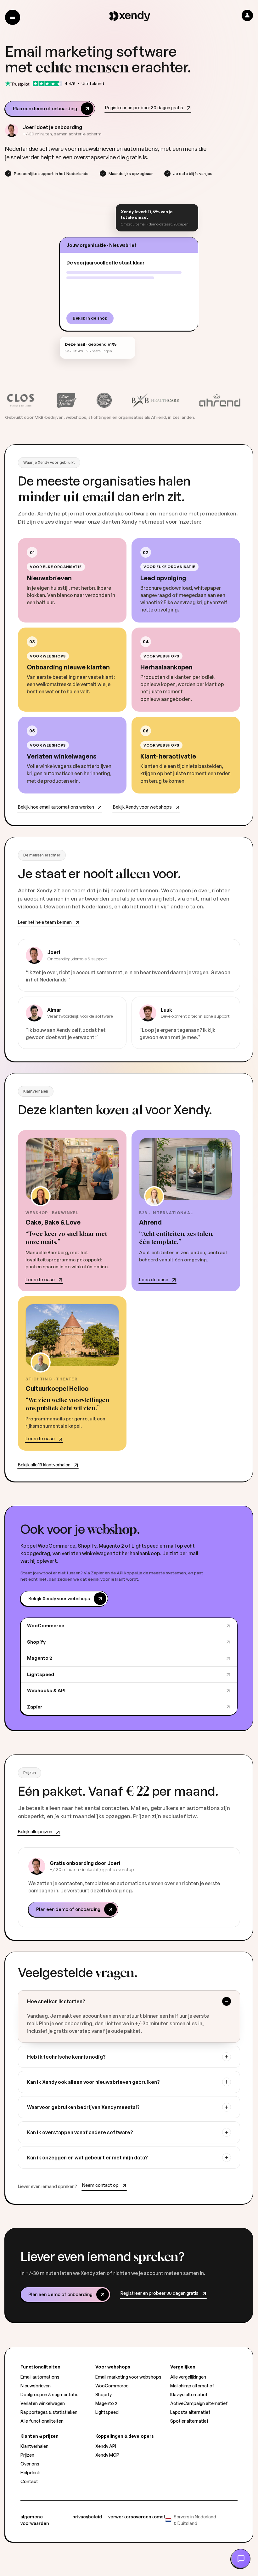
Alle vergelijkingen (188, 2377)
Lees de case (40, 1279)
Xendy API (106, 2446)
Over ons (30, 2464)
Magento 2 (40, 1658)
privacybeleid (87, 2517)
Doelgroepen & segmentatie (49, 2394)
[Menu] (13, 17)
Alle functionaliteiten (42, 2421)
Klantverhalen (34, 2446)
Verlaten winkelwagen (43, 2403)
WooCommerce (46, 1626)
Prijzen (27, 2455)
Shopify (36, 1642)
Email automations (40, 2377)
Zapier (35, 1707)
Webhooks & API (46, 1690)
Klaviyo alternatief (189, 2394)
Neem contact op (100, 2185)
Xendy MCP (107, 2455)
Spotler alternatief (189, 2421)
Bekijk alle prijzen (35, 1831)
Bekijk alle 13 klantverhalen (44, 1465)
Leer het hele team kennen (45, 922)
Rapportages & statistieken (49, 2412)
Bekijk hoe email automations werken (56, 807)
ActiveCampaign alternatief (199, 2403)
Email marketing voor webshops (128, 2377)
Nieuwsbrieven (36, 2386)
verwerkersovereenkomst (137, 2517)
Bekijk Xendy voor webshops (142, 807)
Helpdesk (30, 2473)
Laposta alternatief (190, 2412)
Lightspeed (41, 1674)
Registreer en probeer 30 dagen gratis (144, 107)
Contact (29, 2481)
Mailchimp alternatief (192, 2386)
